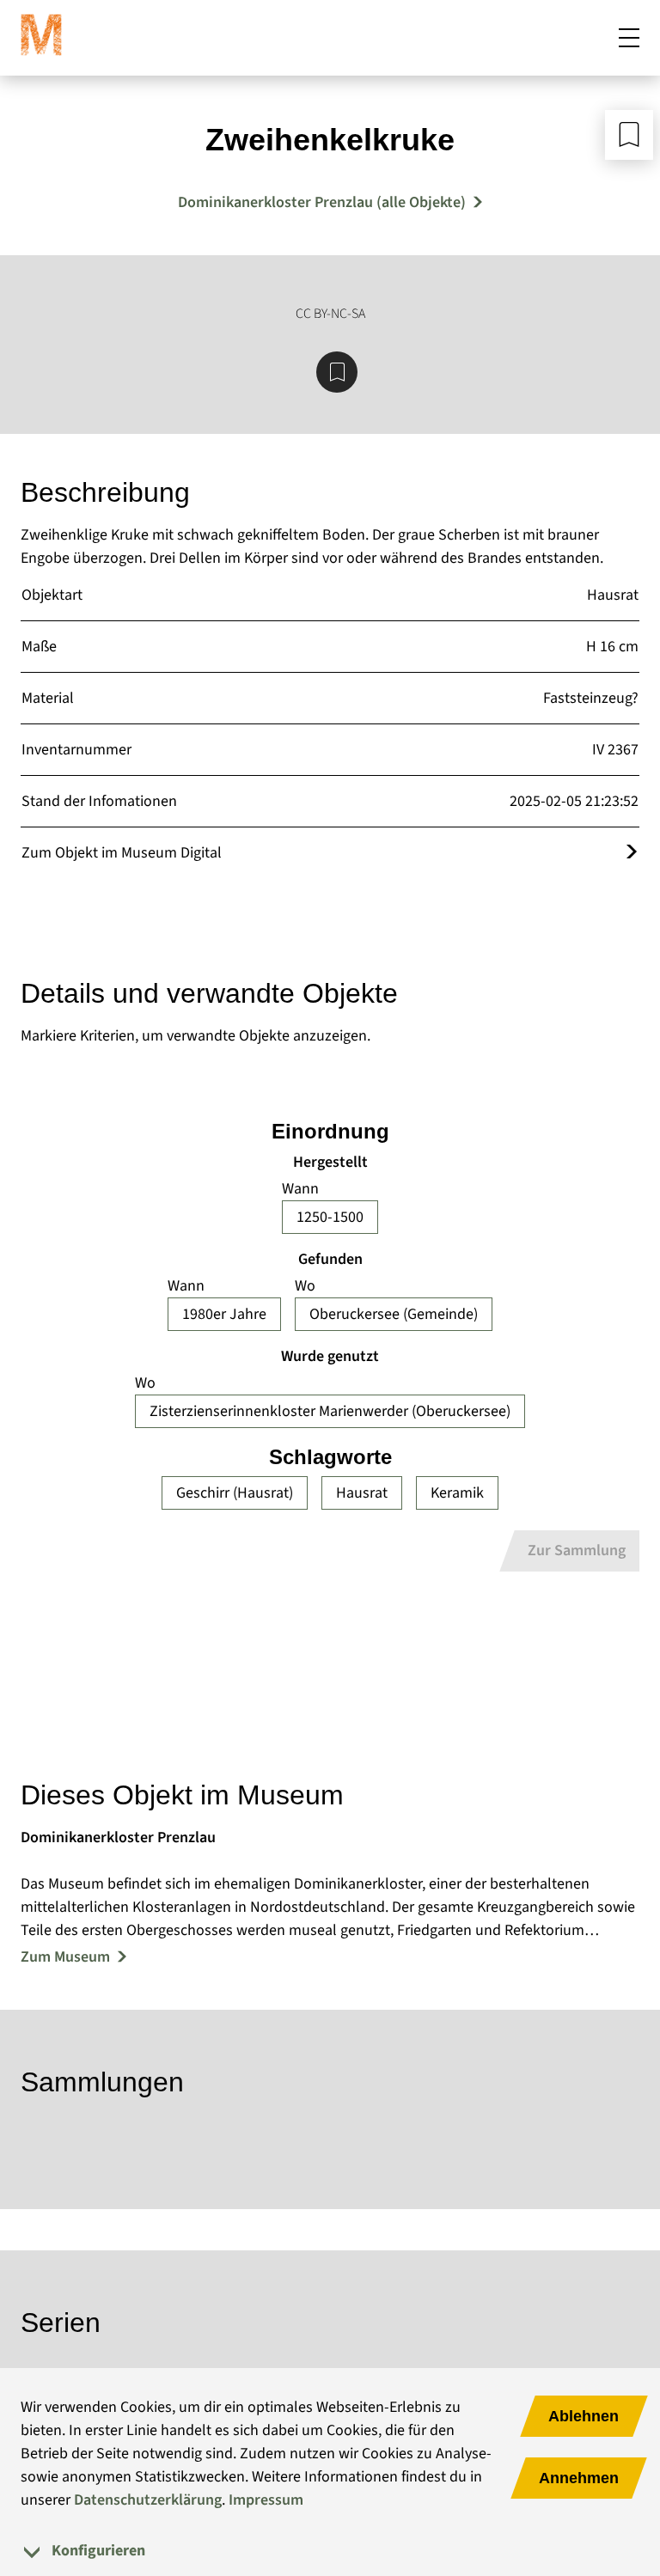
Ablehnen (584, 2416)
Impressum (266, 2500)
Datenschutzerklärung (148, 2500)
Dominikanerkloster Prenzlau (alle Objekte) (322, 202)
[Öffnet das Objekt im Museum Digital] (632, 853)
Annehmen (579, 2478)
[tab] (330, 2551)
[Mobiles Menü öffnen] (629, 38)
